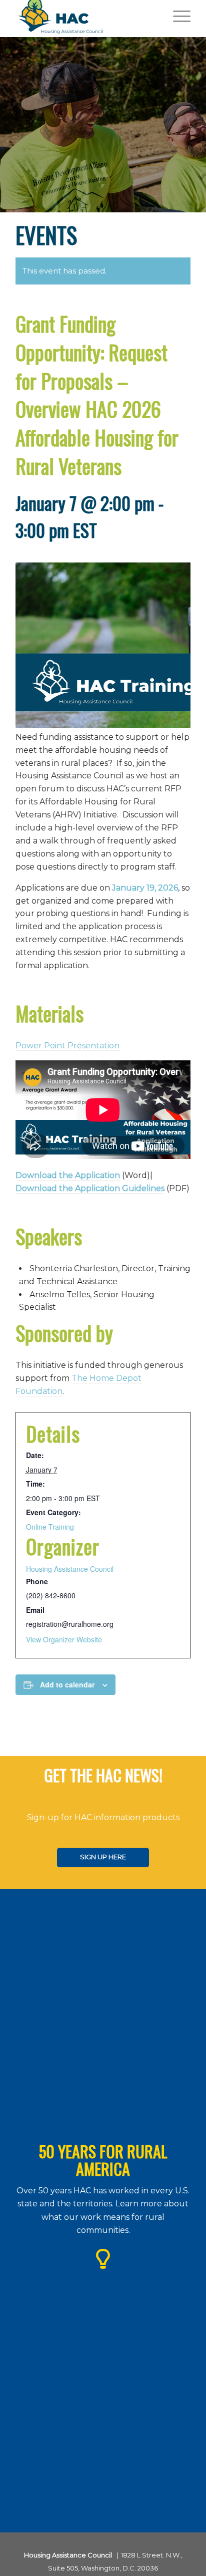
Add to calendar (67, 1684)
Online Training (50, 1527)
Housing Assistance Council (70, 1569)
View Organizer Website (64, 1639)
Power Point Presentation (67, 1046)
